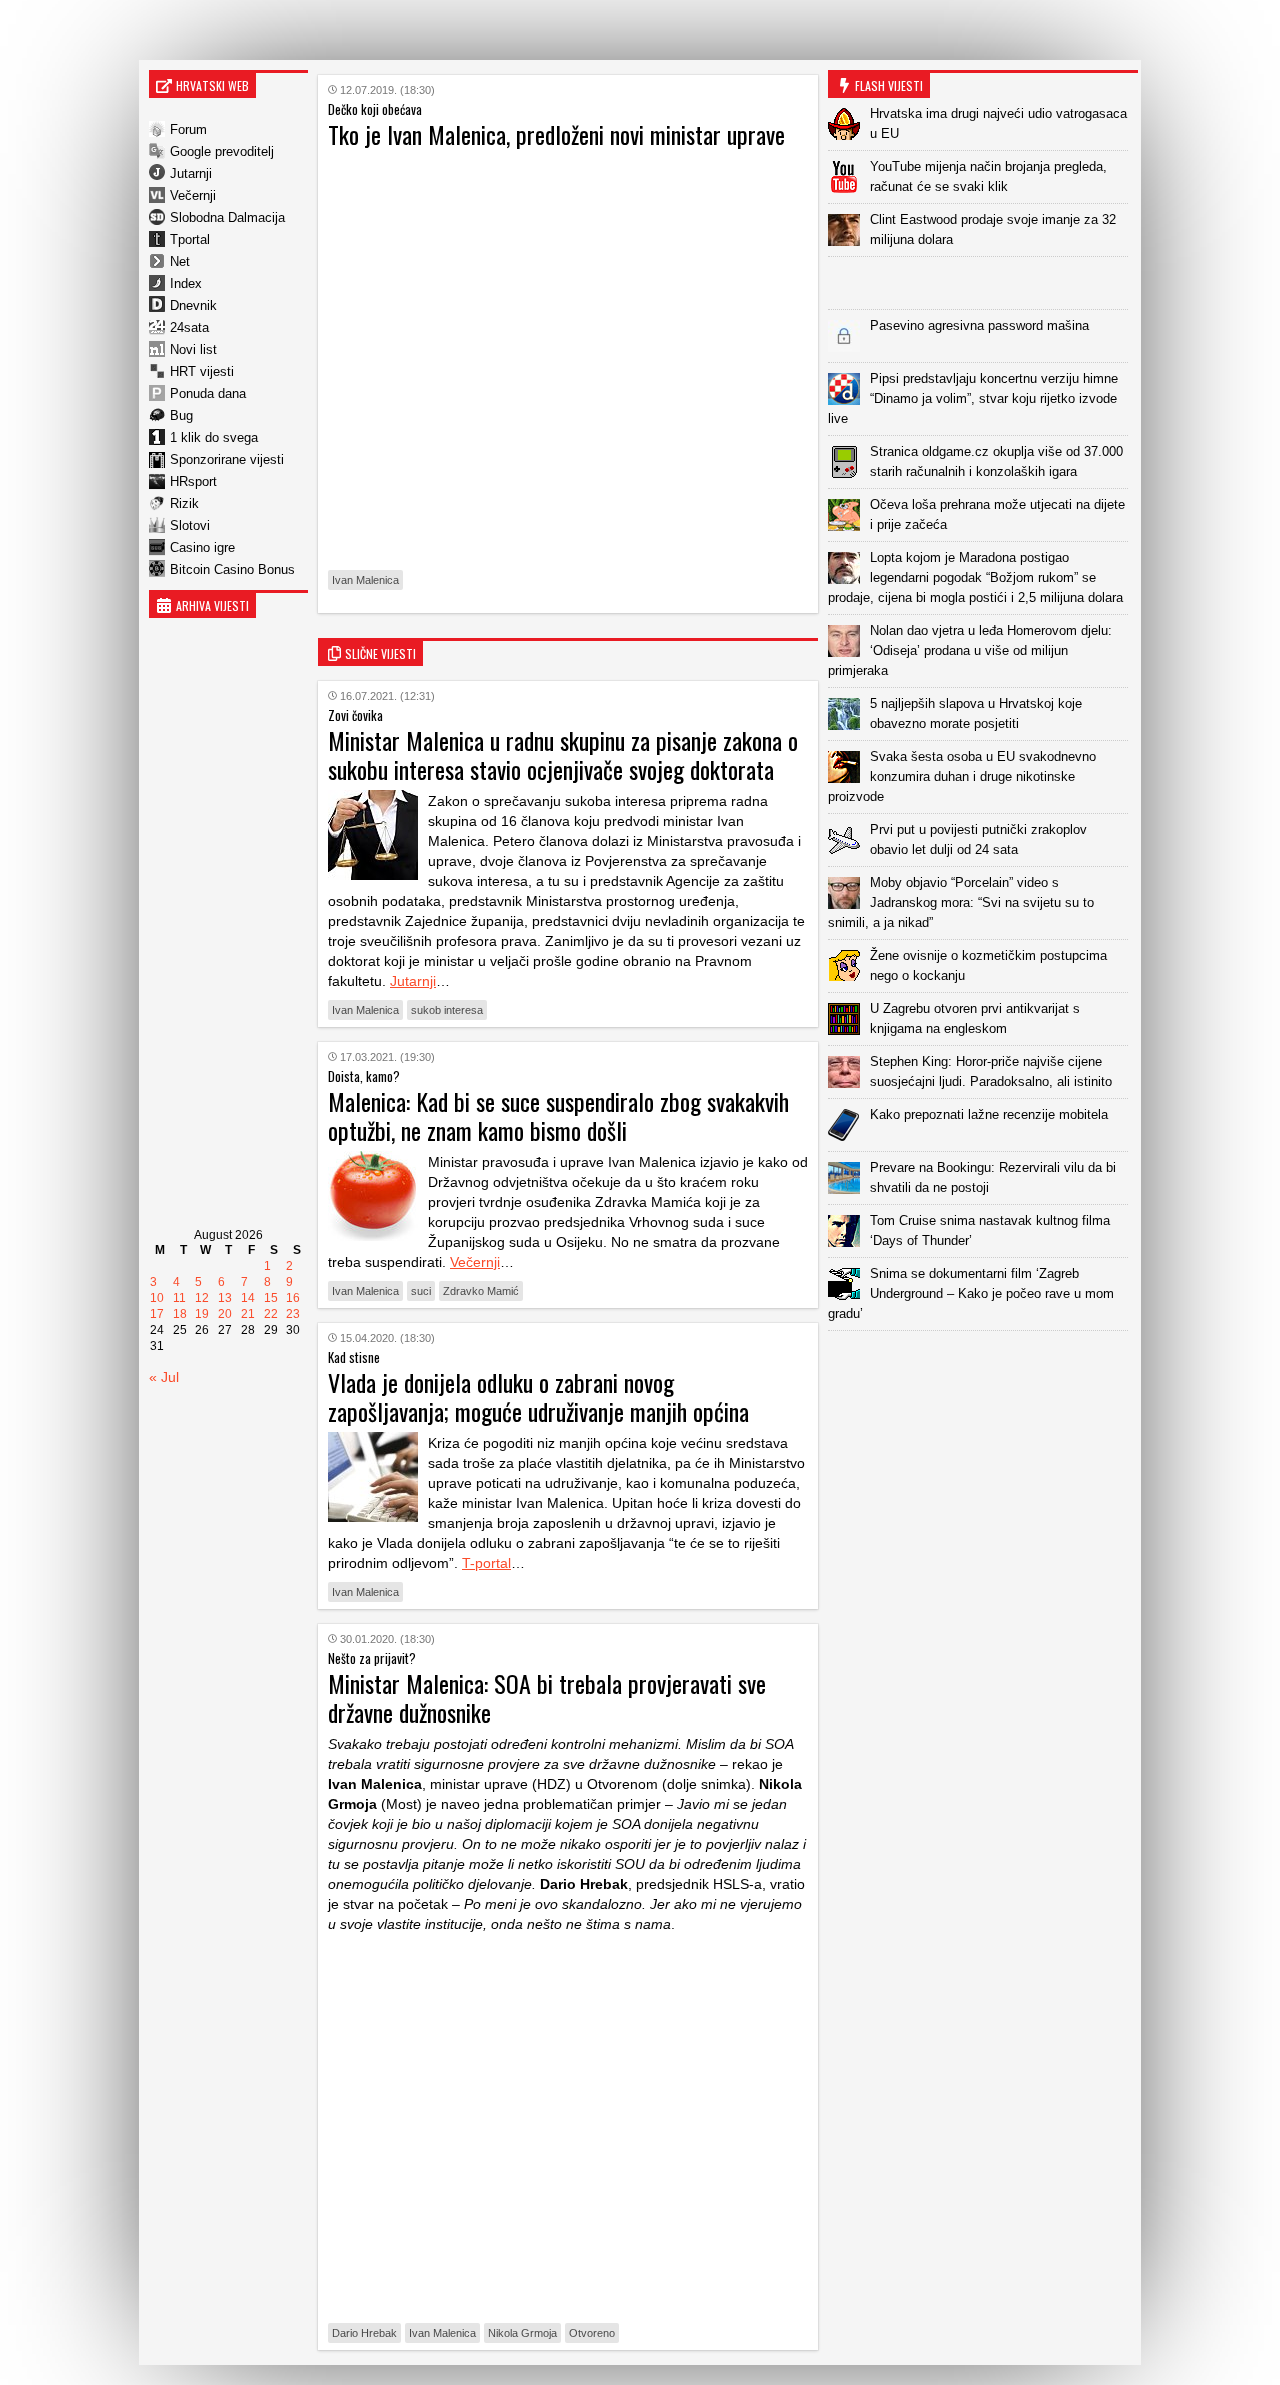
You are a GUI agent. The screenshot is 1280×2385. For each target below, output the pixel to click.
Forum (188, 129)
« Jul (164, 1377)
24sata (189, 327)
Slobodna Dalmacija (227, 217)
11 (179, 1298)
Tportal (190, 239)
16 (293, 1298)
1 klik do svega (214, 437)
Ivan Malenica (365, 580)
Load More (983, 1362)
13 (225, 1298)
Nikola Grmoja (522, 2333)
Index (186, 283)
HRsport (193, 481)
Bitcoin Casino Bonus (232, 569)
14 (248, 1298)
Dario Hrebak (364, 2333)
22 (271, 1314)
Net (180, 261)
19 (202, 1314)
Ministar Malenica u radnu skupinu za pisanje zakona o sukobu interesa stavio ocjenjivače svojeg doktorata (563, 754)
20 (225, 1314)
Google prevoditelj (222, 151)
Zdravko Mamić (481, 1291)
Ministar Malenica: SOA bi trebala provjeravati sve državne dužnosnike (547, 1697)
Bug (181, 415)
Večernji (193, 195)
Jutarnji (191, 173)
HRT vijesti (202, 371)
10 (157, 1298)
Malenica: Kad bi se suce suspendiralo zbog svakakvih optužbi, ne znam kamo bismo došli (558, 1115)
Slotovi (190, 525)
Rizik (184, 503)
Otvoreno (592, 2333)
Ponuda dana (208, 393)
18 (180, 1314)
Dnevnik (193, 305)
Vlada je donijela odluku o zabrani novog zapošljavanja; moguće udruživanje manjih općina (538, 1396)
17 (157, 1314)
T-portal (486, 1563)
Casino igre (202, 547)
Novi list (193, 349)
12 (202, 1298)
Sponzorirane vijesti (227, 459)
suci (421, 1291)
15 (271, 1298)
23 (293, 1314)
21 (248, 1314)
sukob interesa (447, 1010)
